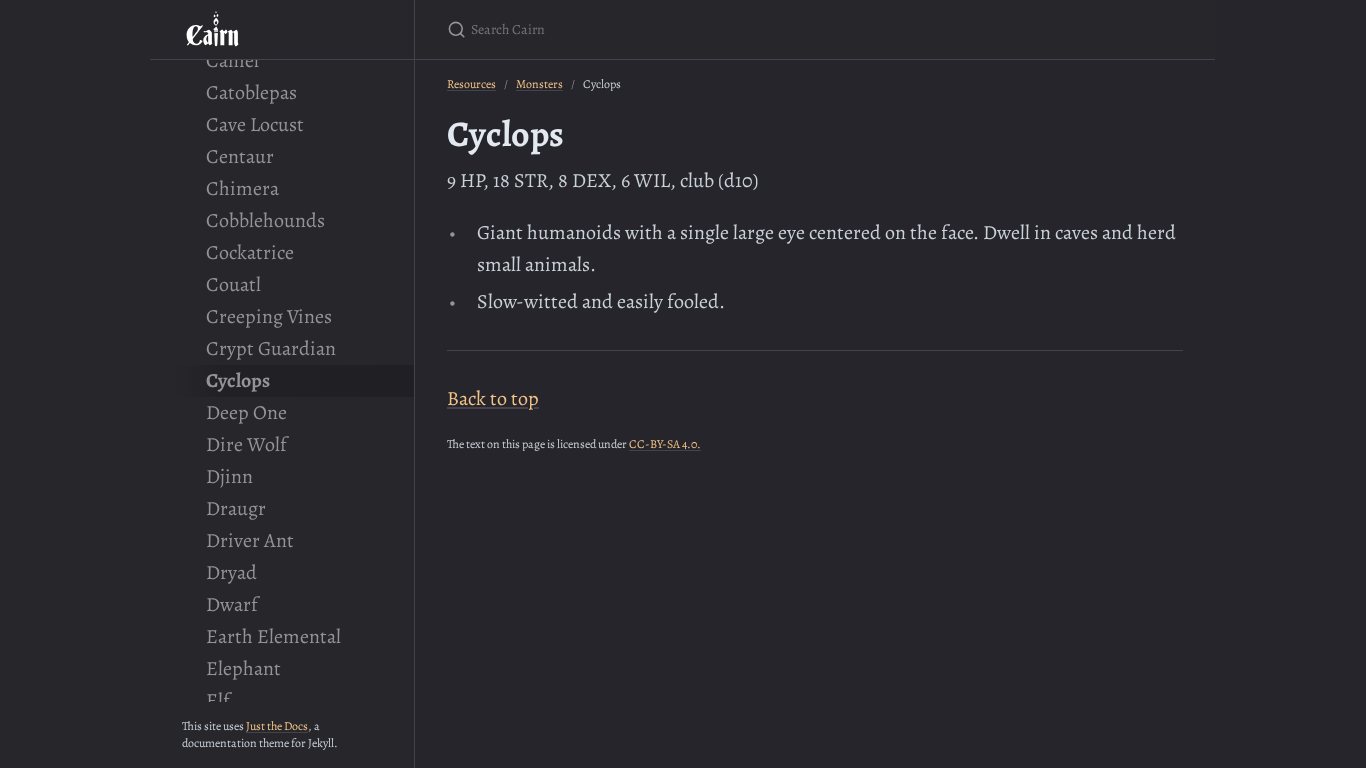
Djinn (229, 476)
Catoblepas (251, 92)
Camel (232, 60)
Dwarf (232, 604)
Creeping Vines (269, 316)
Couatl (233, 284)
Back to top (493, 398)
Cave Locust (255, 124)
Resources (471, 84)
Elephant (243, 668)
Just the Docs (277, 726)
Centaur (240, 156)
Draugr (236, 508)
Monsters (539, 84)
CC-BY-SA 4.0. (665, 444)
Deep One (246, 412)
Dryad (231, 572)
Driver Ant (250, 540)
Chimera (242, 188)
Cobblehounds (265, 220)
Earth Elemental (273, 636)
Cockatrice (250, 252)
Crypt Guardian (271, 348)
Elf (218, 700)
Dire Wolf (246, 444)
